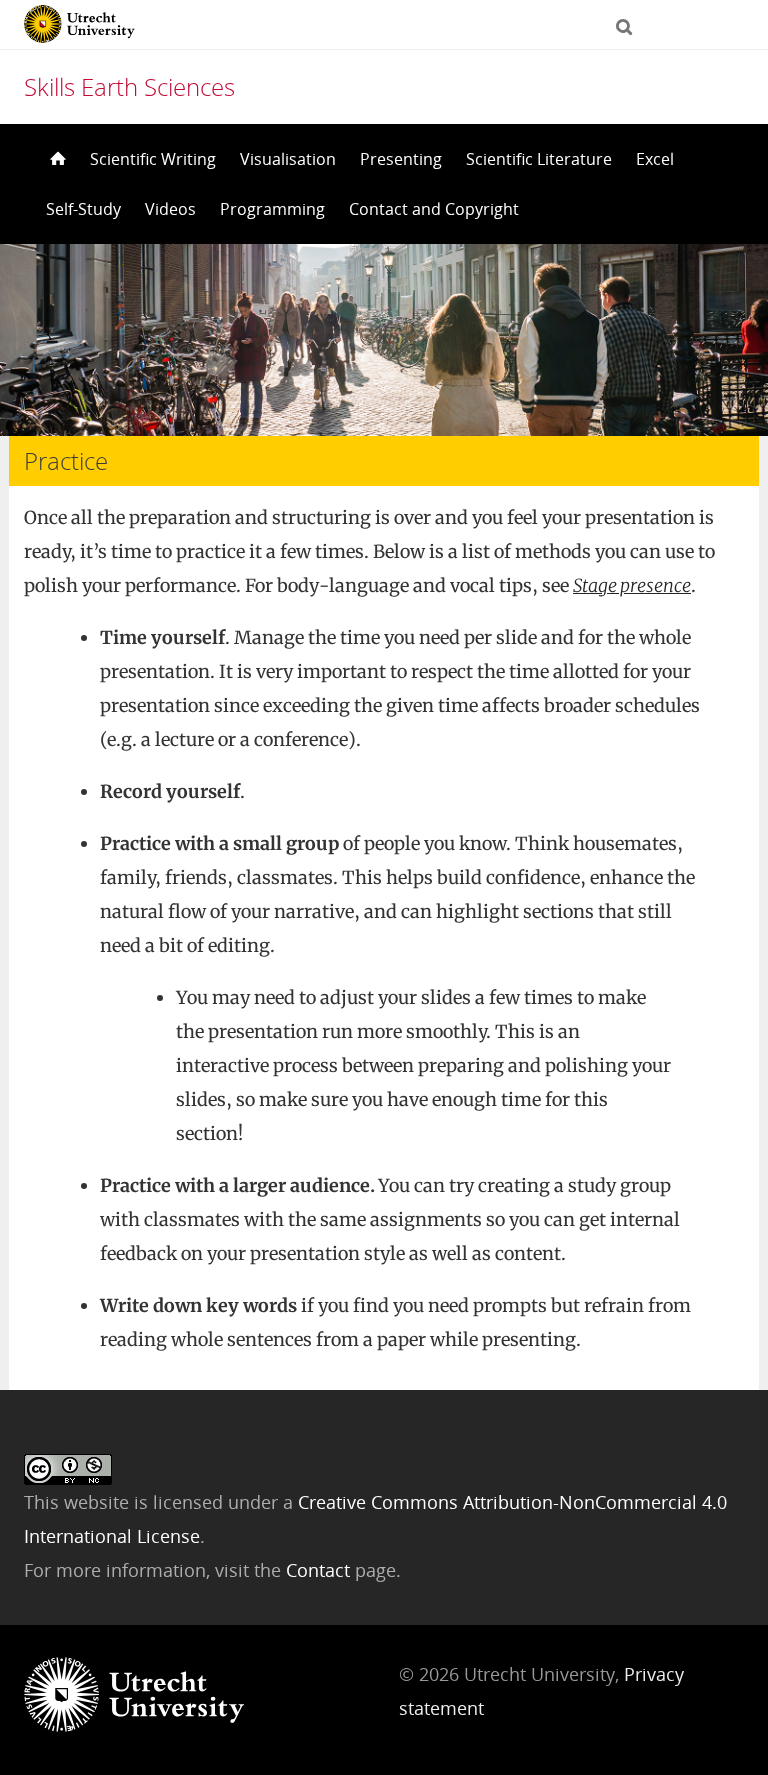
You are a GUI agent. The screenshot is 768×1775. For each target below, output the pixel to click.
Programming (272, 209)
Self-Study (83, 209)
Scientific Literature (539, 159)
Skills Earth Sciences (129, 86)
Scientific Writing (153, 159)
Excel (655, 159)
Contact (320, 1570)
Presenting (401, 159)
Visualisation (288, 159)
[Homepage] (56, 159)
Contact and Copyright (434, 209)
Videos (170, 209)
